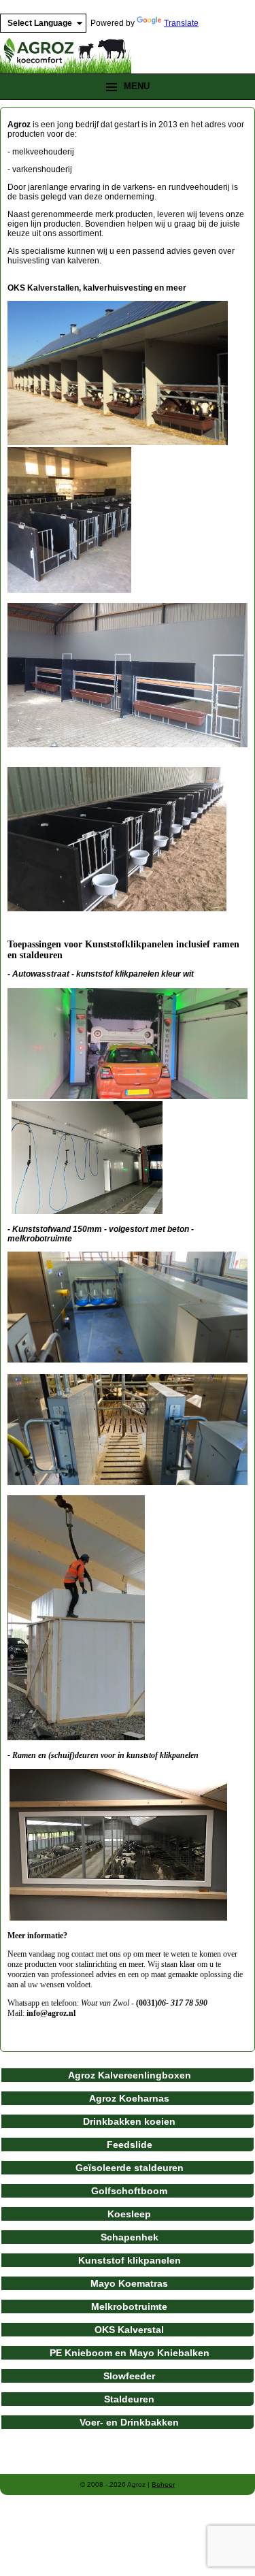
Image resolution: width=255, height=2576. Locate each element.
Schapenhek (130, 2237)
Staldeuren (129, 2399)
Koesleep (129, 2214)
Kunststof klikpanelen (130, 2260)
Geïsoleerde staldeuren (130, 2168)
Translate (181, 23)
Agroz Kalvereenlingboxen (130, 2075)
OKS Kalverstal (129, 2330)
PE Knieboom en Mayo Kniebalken (130, 2353)
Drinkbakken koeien (129, 2121)
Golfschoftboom (129, 2191)
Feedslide (130, 2145)
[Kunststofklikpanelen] (128, 1096)
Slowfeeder (129, 2376)
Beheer (163, 2484)
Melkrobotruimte (129, 2306)
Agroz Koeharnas (129, 2098)
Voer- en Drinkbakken (129, 2422)
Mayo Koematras (129, 2283)
